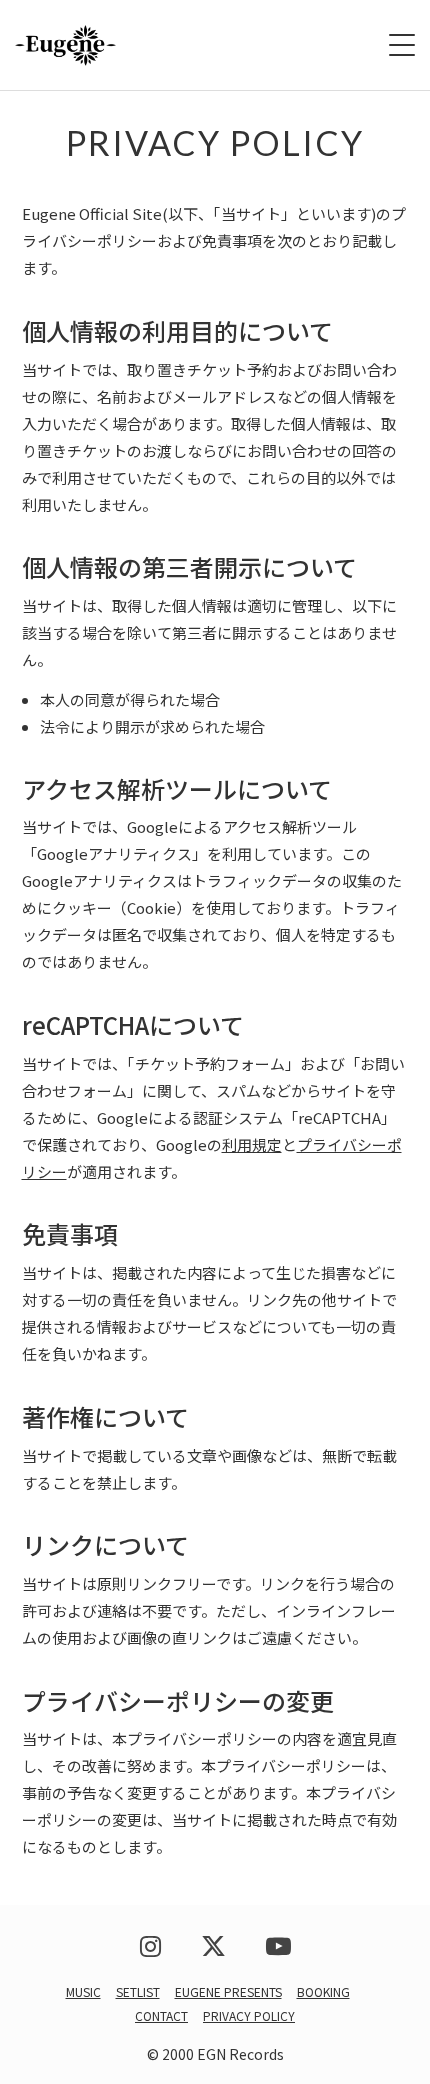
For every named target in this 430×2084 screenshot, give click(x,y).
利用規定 (252, 1144)
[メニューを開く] (402, 45)
